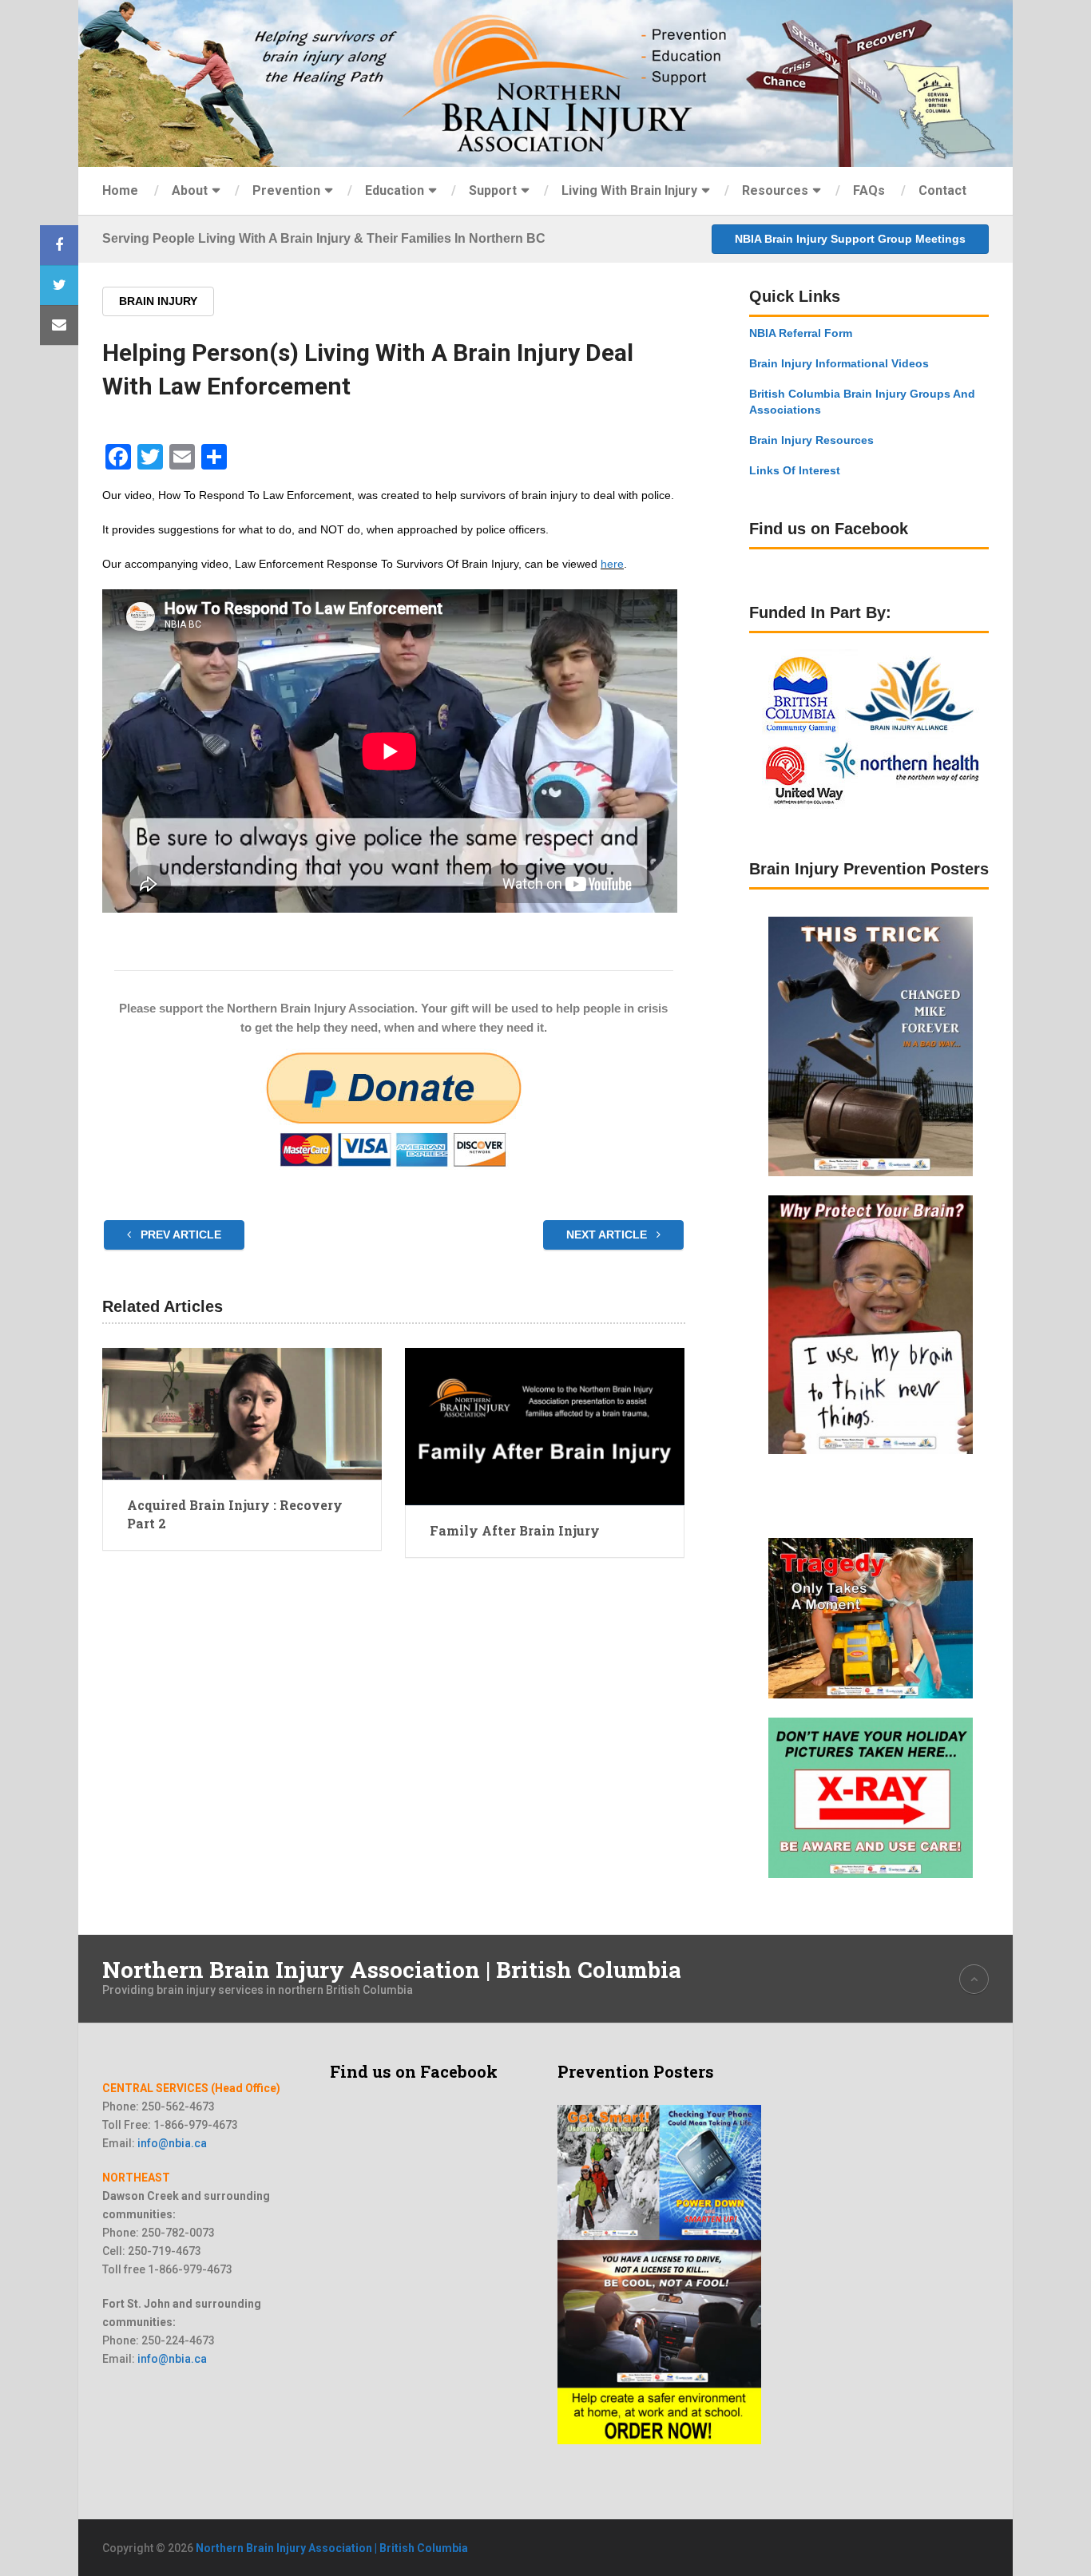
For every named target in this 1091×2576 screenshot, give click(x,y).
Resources (775, 190)
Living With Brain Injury (629, 190)
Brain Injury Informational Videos (839, 363)
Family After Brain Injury (515, 1530)
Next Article (608, 1234)
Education (395, 190)
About (190, 190)
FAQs (869, 190)
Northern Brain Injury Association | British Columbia (392, 1970)
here (612, 564)
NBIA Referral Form (801, 333)
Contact (942, 190)
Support (493, 190)
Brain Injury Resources (811, 440)
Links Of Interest (795, 470)
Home (120, 190)
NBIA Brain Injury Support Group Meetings (850, 239)
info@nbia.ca (172, 2143)
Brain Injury (158, 301)
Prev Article (179, 1234)
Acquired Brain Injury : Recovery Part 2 (235, 1514)
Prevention (286, 190)
